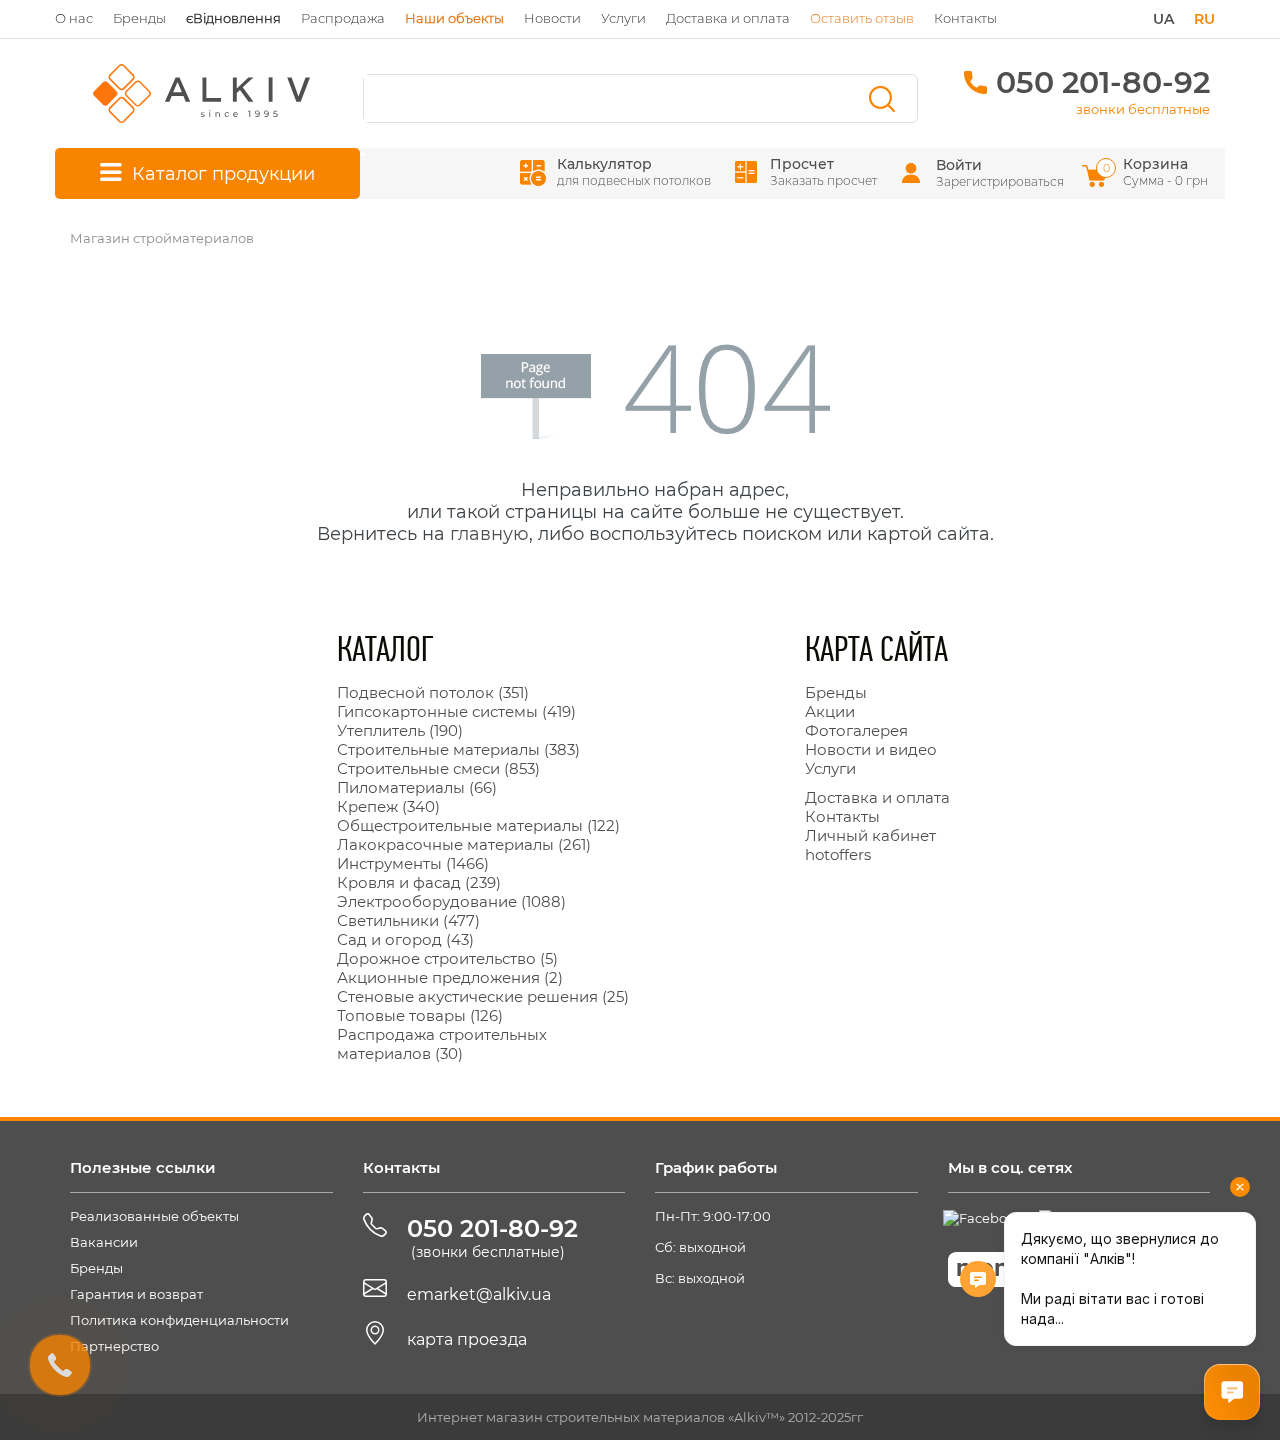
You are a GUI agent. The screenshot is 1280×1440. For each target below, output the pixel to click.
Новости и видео (871, 749)
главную (489, 534)
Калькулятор (634, 171)
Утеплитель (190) (400, 730)
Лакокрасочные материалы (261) (464, 844)
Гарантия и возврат (136, 1294)
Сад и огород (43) (405, 939)
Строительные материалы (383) (458, 749)
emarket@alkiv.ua (479, 1294)
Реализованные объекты (154, 1216)
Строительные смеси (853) (438, 768)
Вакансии (104, 1242)
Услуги (623, 18)
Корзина (1157, 171)
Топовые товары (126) (420, 1015)
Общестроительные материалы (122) (478, 825)
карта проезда (467, 1339)
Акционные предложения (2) (450, 977)
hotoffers (838, 854)
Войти (959, 165)
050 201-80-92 (1103, 82)
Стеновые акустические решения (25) (483, 996)
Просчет (823, 171)
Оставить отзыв (862, 18)
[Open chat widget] (1232, 1392)
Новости (552, 18)
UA (1163, 19)
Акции (830, 711)
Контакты (965, 18)
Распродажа (343, 18)
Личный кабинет (870, 835)
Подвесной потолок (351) (433, 692)
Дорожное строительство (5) (447, 958)
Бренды (139, 18)
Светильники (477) (408, 920)
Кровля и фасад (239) (419, 882)
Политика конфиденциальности (179, 1320)
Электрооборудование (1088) (451, 901)
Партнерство (114, 1346)
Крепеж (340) (388, 806)
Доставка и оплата (728, 18)
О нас (74, 18)
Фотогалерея (856, 730)
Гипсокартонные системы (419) (456, 711)
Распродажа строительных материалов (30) (442, 1044)
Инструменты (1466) (413, 863)
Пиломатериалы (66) (417, 787)
